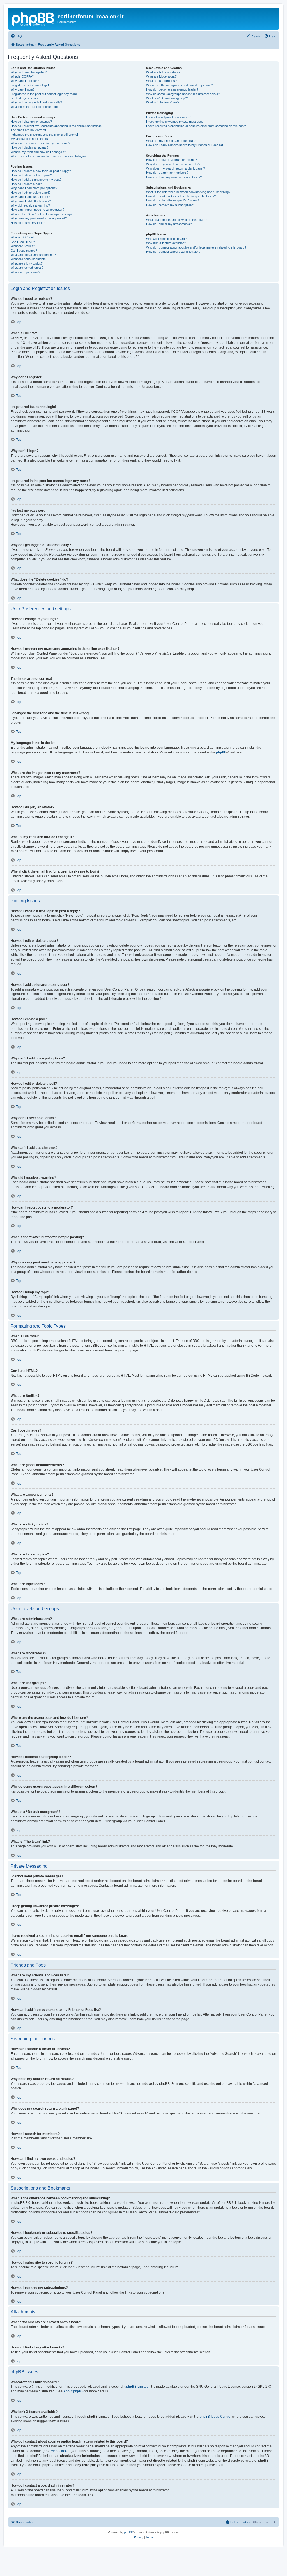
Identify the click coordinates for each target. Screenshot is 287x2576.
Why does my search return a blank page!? (175, 168)
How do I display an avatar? (30, 147)
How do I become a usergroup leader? (172, 89)
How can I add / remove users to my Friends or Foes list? (185, 145)
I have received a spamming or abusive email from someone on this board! (197, 126)
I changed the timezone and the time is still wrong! (44, 135)
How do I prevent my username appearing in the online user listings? (57, 126)
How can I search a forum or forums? (172, 160)
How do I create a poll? (26, 184)
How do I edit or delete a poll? (31, 193)
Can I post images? (24, 251)
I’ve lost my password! (26, 98)
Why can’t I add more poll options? (34, 188)
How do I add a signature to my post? (36, 180)
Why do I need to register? (29, 72)
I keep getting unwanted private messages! (175, 122)
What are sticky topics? (27, 263)
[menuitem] (16, 36)
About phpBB (73, 2391)
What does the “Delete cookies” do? (35, 107)
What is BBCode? (23, 237)
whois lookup (61, 2451)
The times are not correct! (28, 130)
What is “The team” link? (163, 102)
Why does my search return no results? (173, 164)
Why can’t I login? (23, 89)
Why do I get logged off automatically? (36, 102)
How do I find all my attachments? (169, 224)
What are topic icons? (25, 272)
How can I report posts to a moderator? (37, 210)
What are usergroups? (161, 81)
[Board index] (33, 18)
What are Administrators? (163, 72)
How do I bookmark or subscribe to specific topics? (181, 196)
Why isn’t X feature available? (166, 243)
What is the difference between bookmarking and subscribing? (188, 192)
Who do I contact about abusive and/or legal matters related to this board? (196, 247)
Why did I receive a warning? (30, 205)
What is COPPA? (22, 76)
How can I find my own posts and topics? (174, 177)
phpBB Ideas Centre (215, 2417)
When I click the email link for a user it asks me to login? (48, 156)
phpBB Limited (137, 2387)
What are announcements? (29, 259)
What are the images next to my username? (40, 143)
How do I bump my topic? (28, 223)
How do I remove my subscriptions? (171, 205)
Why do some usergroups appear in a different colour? (183, 94)
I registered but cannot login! (30, 85)
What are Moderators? (161, 76)
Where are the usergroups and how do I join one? (180, 85)
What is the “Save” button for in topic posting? (41, 214)
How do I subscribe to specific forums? (173, 200)
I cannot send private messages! (168, 117)
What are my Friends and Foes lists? (171, 141)
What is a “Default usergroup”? (167, 98)
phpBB (221, 752)
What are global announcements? (33, 255)
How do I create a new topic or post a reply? (41, 171)
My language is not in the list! (30, 139)
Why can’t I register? (25, 81)
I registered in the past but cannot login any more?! (45, 94)
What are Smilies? (23, 246)
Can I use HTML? (23, 242)
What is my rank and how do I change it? (38, 152)
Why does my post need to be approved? (39, 218)
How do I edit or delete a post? (31, 175)
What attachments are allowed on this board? (177, 220)
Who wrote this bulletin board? (166, 239)
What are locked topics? (27, 268)
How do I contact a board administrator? (173, 252)
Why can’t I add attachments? (31, 201)
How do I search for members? (167, 173)
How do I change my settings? (31, 122)
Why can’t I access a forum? (30, 197)
